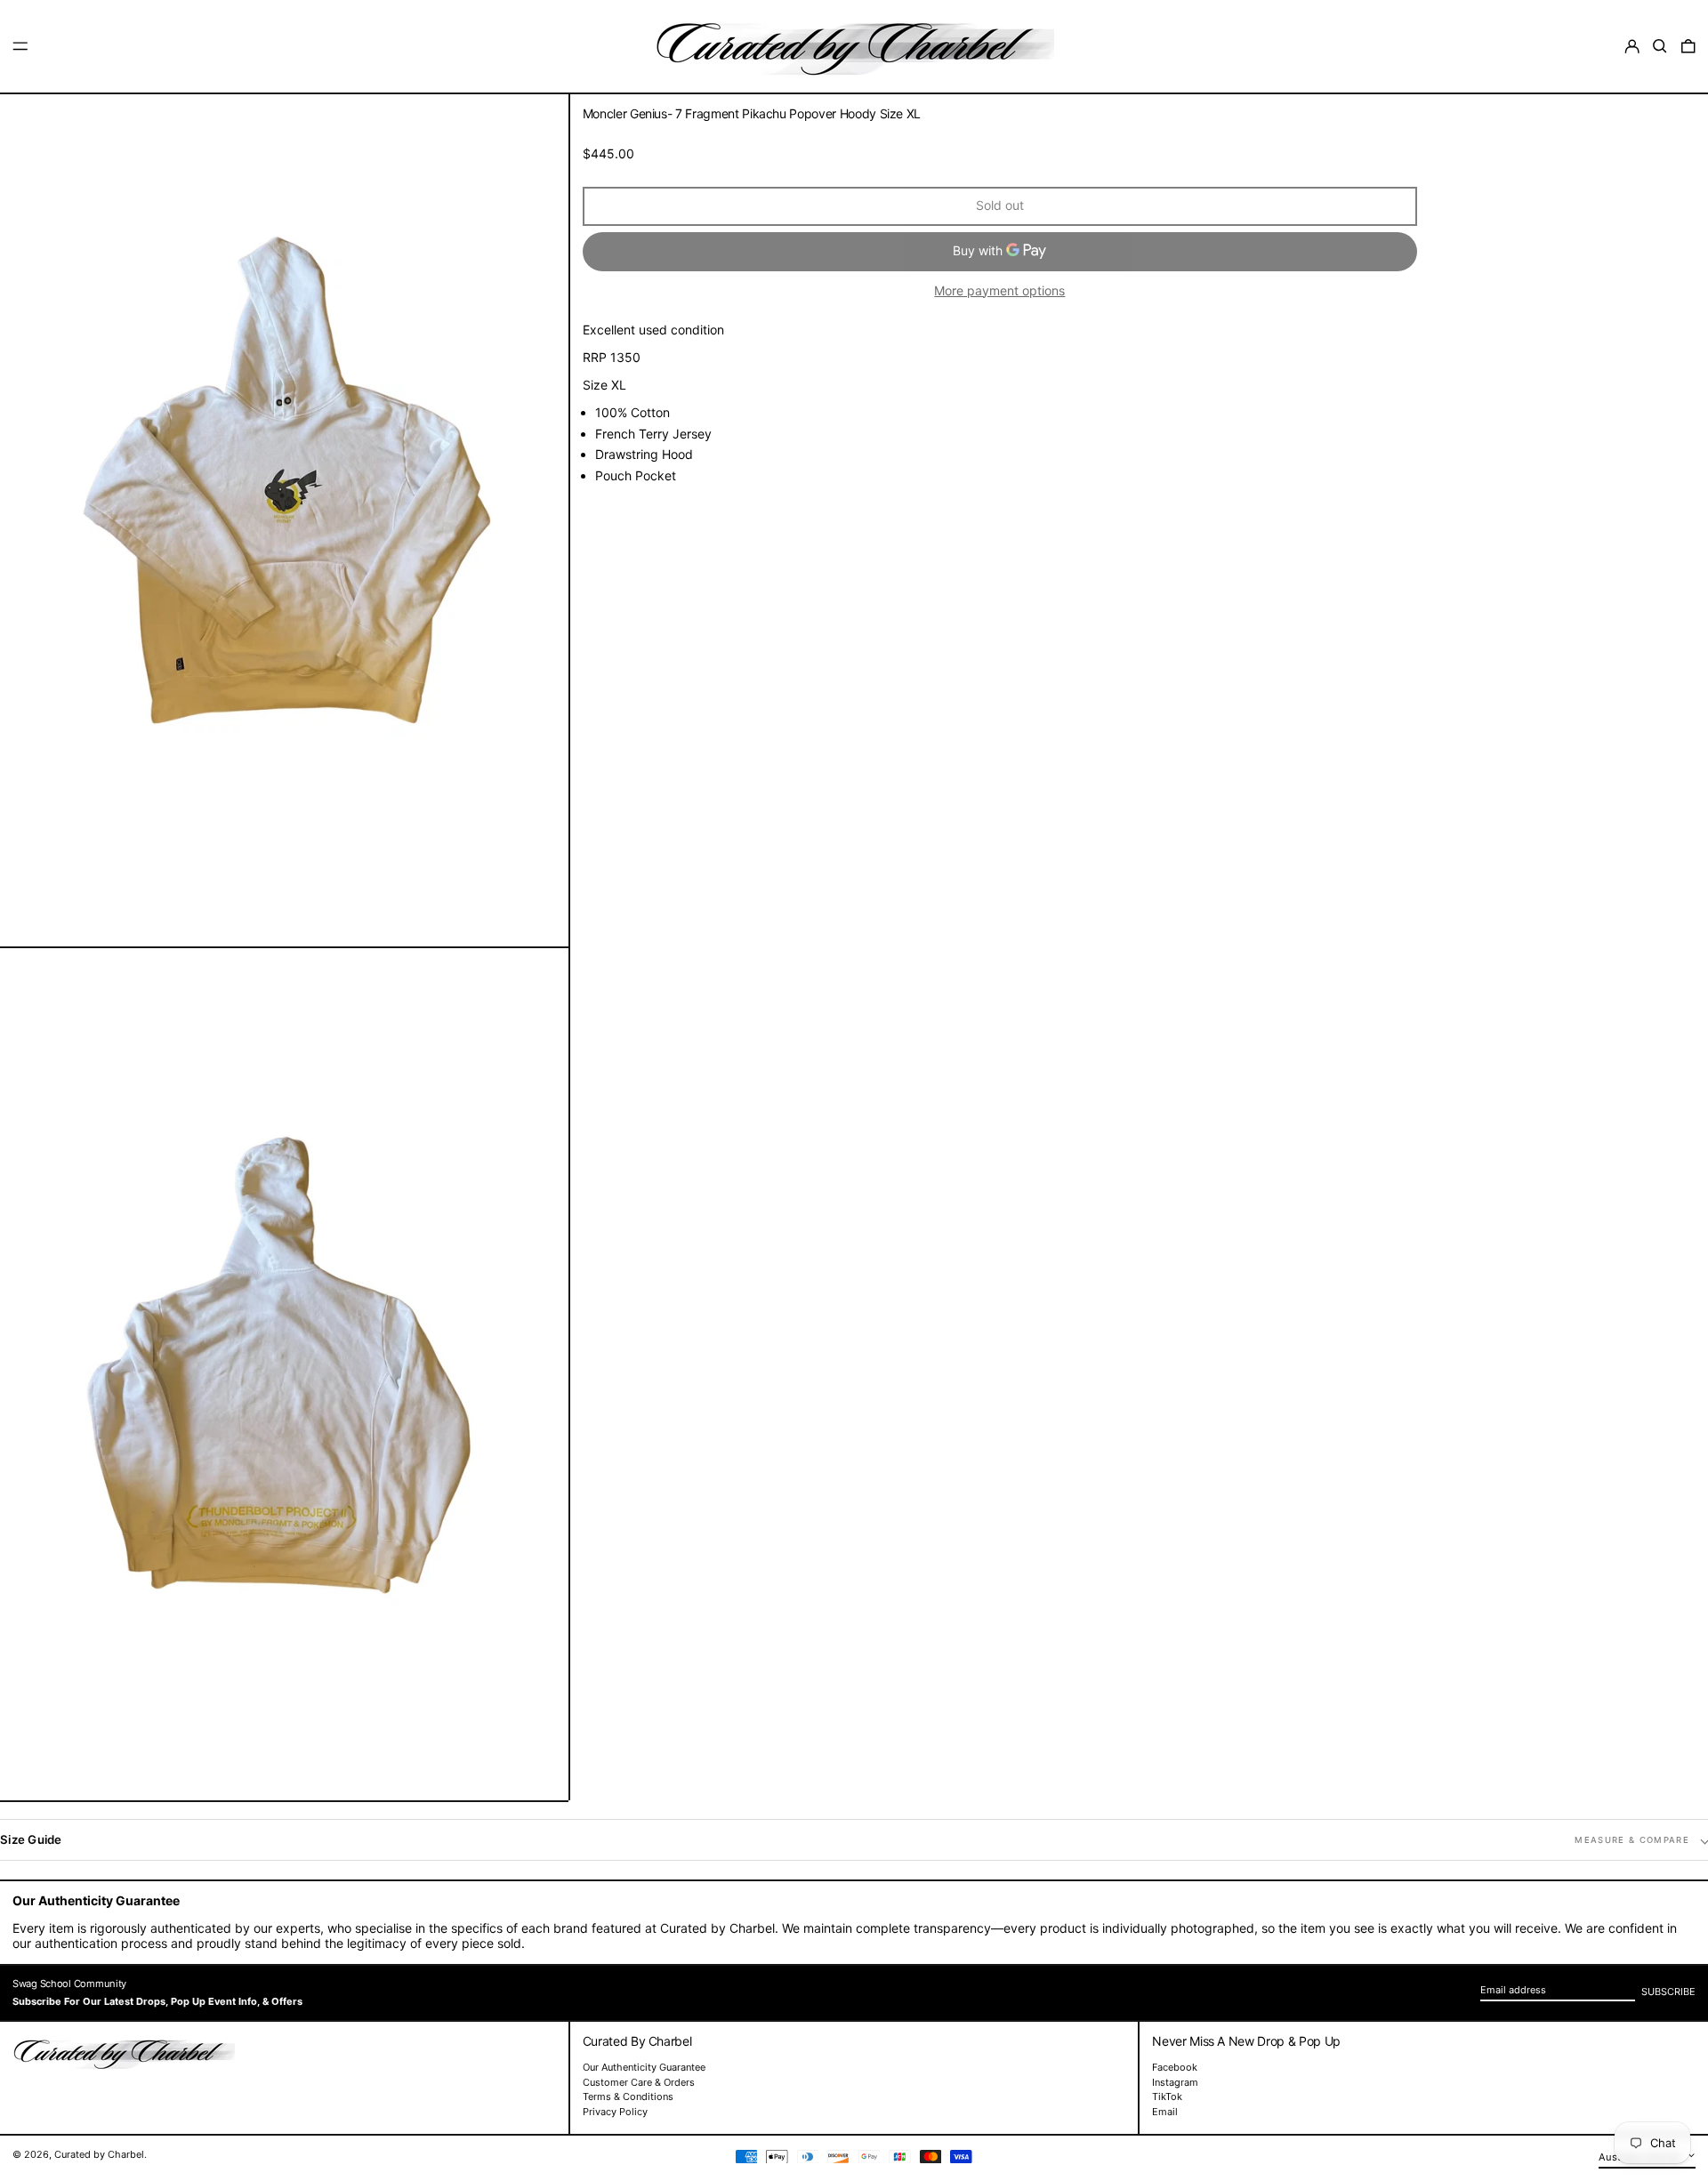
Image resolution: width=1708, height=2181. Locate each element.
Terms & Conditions (628, 2096)
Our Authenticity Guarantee (644, 2067)
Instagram (1175, 2083)
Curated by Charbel (99, 2154)
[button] (1660, 46)
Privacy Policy (615, 2112)
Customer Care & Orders (639, 2082)
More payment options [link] (999, 291)
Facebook (1175, 2068)
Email (1165, 2112)
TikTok (1167, 2097)
